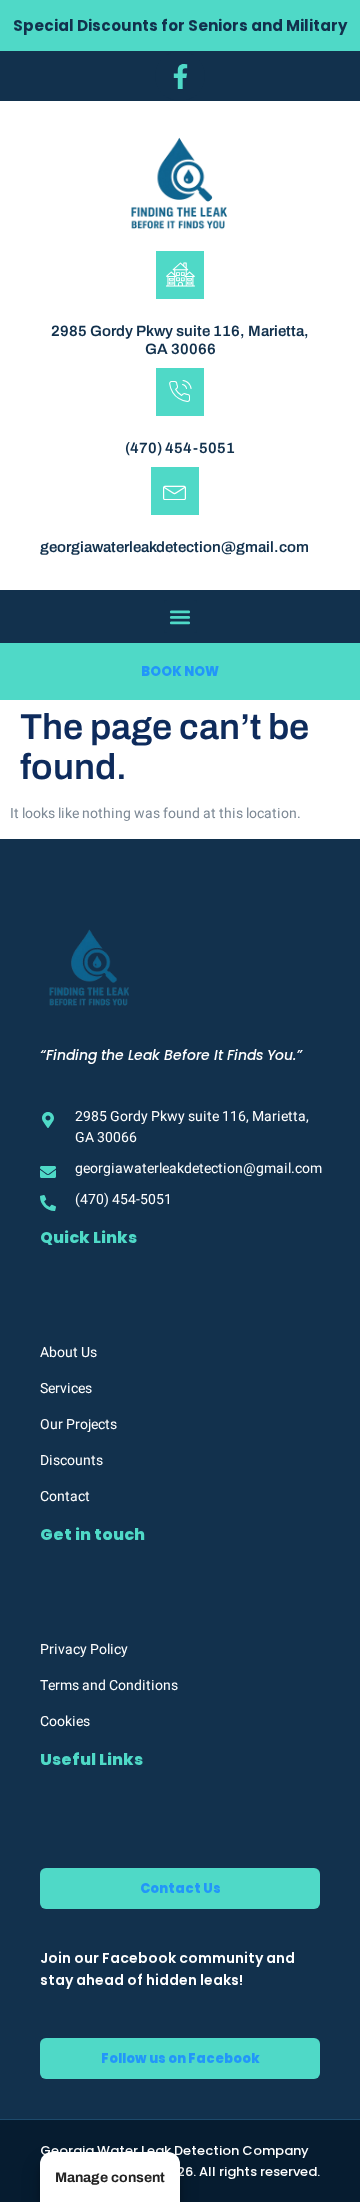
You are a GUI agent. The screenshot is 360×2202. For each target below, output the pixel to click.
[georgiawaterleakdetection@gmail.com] (175, 491)
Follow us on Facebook (180, 2058)
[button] (180, 616)
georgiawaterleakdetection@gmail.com (174, 547)
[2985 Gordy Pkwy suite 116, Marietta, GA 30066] (180, 275)
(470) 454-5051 (180, 448)
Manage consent (110, 2177)
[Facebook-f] (180, 76)
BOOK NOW (180, 671)
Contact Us (180, 1888)
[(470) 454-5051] (180, 392)
